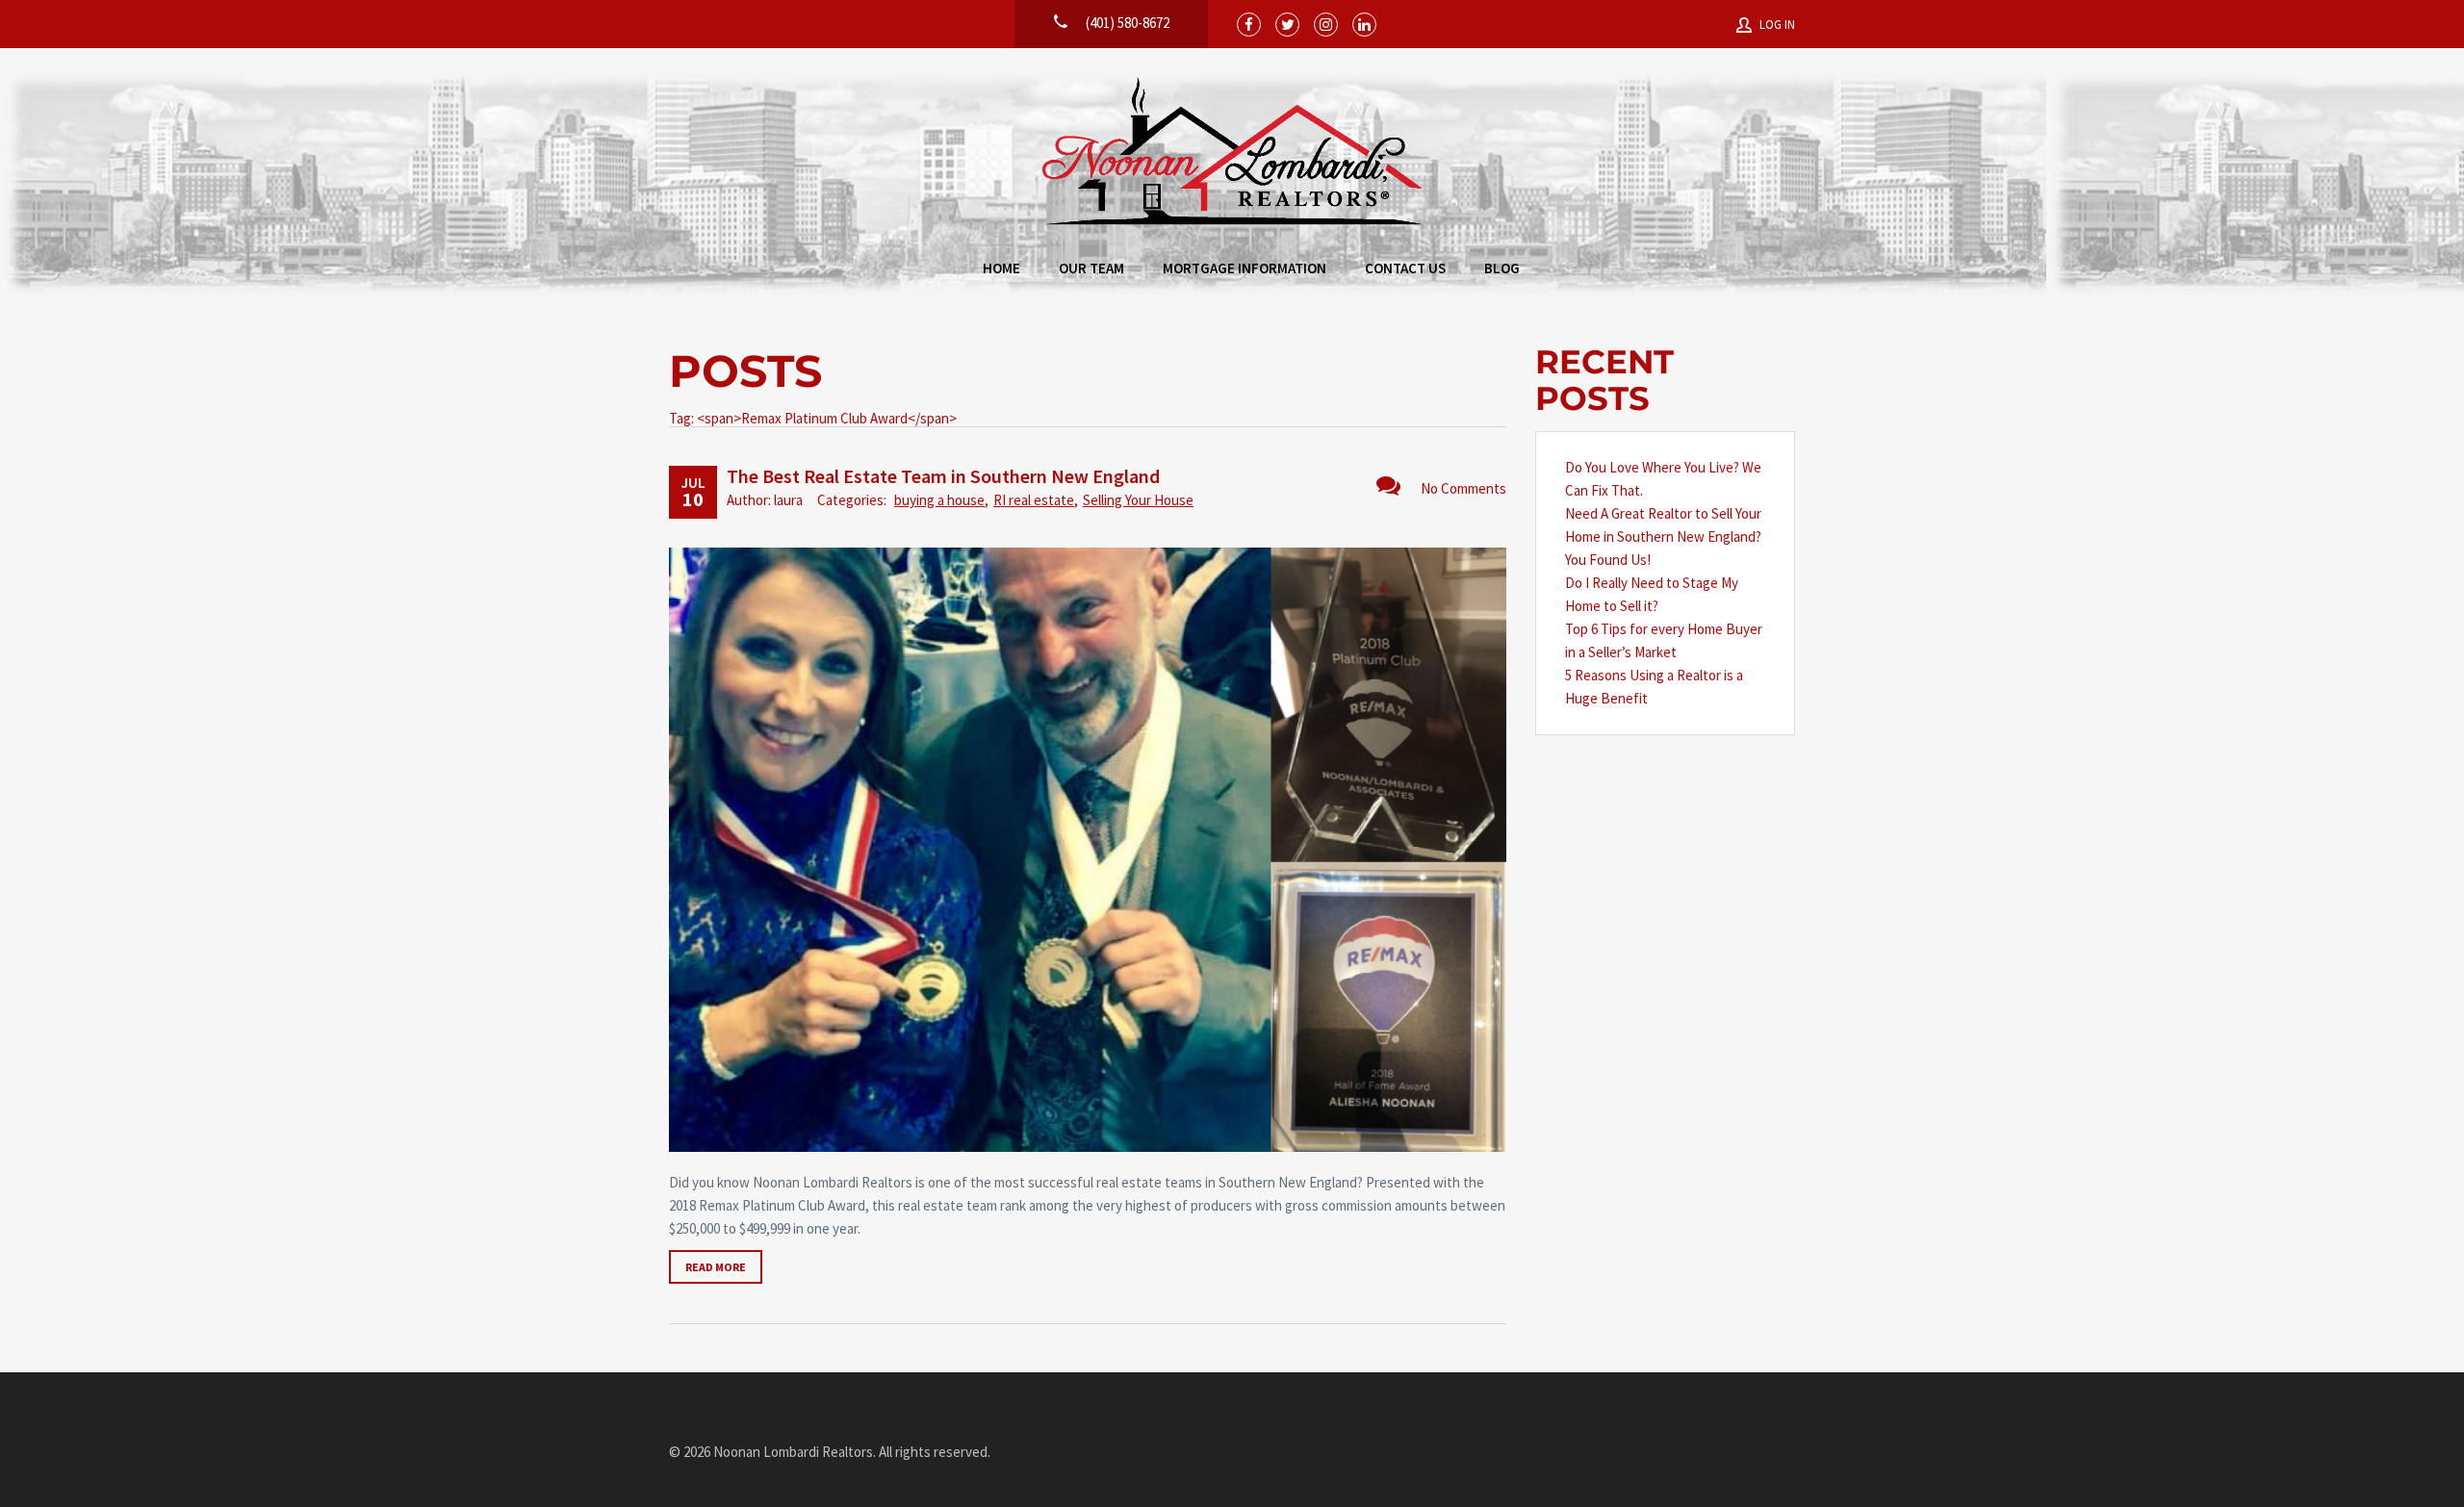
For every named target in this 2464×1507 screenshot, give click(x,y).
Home (1001, 268)
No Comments (1463, 488)
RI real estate (1034, 500)
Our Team (1091, 268)
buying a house (939, 500)
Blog (1502, 268)
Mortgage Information (1245, 268)
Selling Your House (1138, 500)
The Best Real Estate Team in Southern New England (943, 476)
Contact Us (1405, 268)
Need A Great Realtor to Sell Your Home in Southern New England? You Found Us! (1663, 536)
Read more (716, 1267)
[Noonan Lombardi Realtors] (1232, 153)
